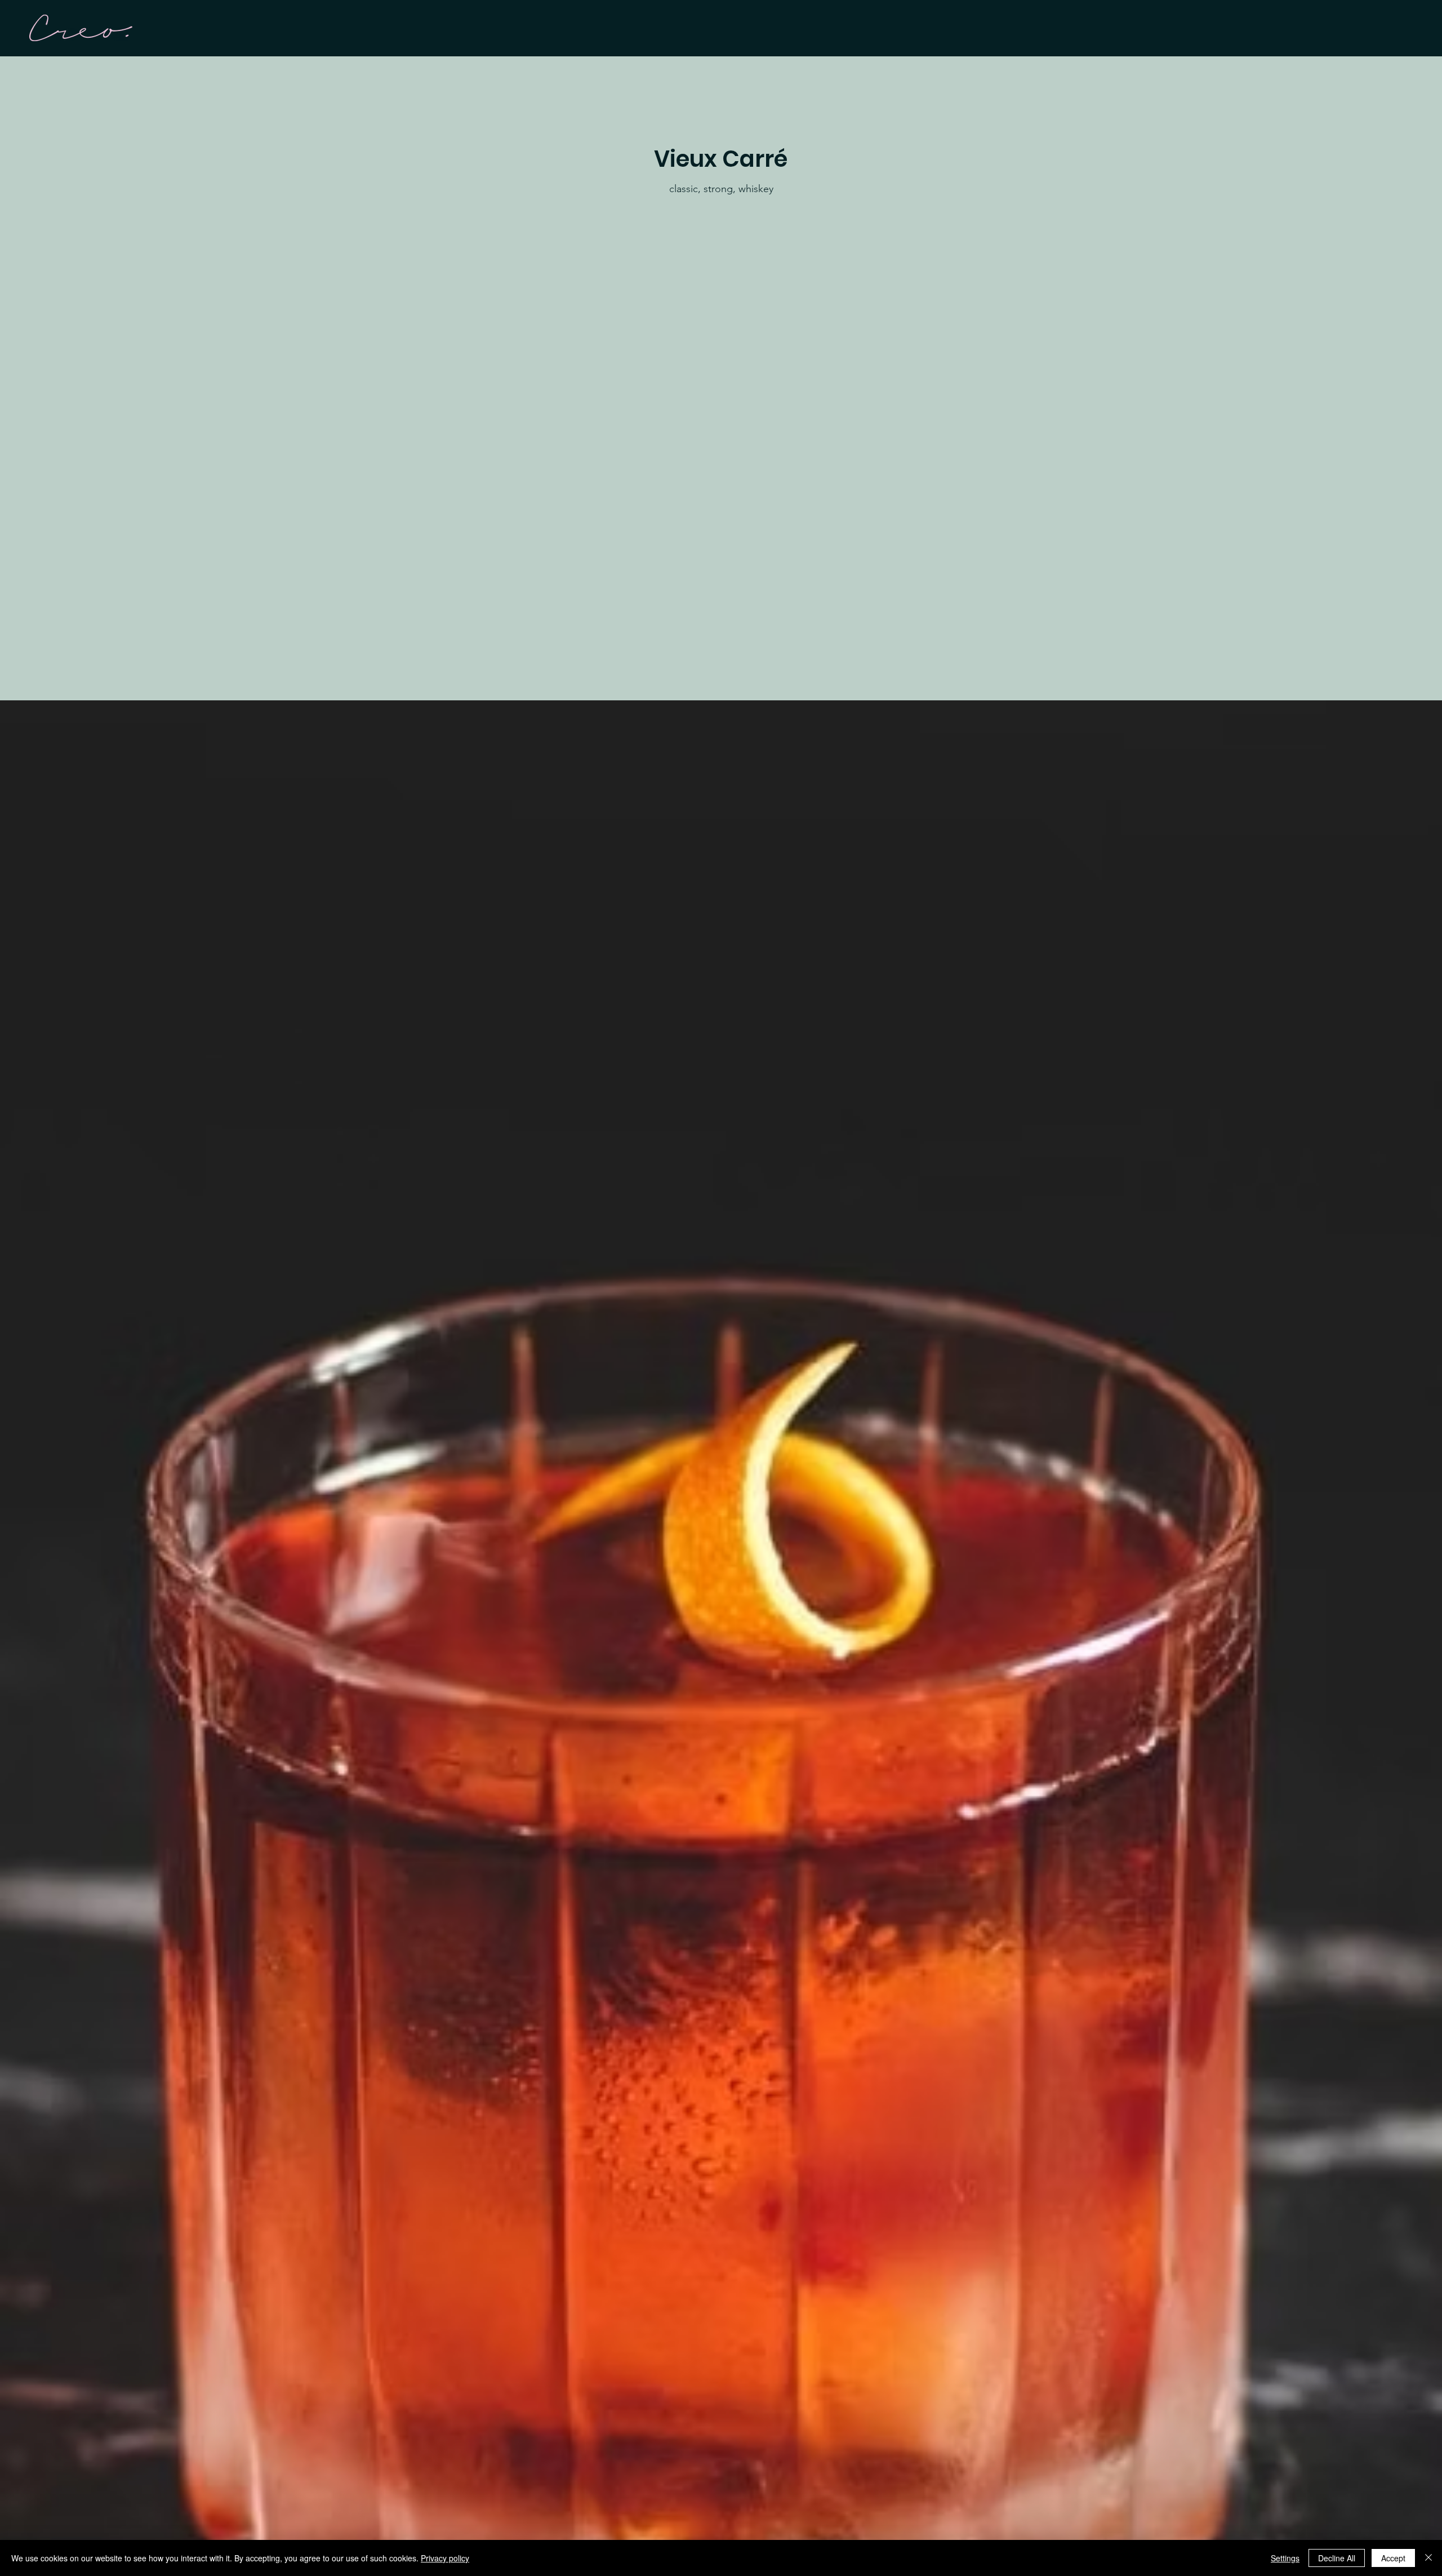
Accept (1393, 2558)
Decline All (1337, 2558)
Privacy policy (445, 2558)
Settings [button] (1285, 2558)
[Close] (1428, 2558)
